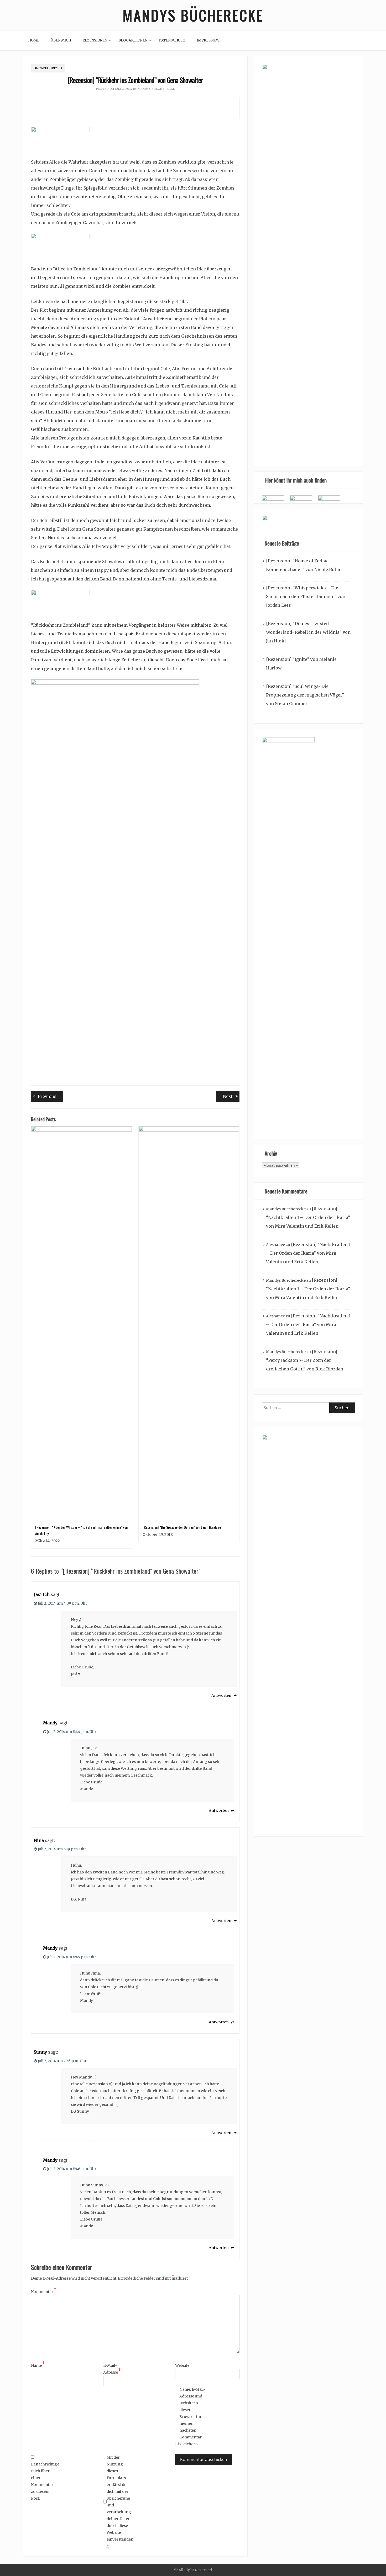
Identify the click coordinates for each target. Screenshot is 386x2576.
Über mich (61, 40)
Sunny (40, 2052)
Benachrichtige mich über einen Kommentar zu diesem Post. (44, 2481)
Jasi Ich (42, 1594)
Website (182, 2365)
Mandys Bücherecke (193, 15)
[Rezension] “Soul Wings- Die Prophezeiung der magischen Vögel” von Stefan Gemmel (305, 695)
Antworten (221, 1695)
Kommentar (44, 2291)
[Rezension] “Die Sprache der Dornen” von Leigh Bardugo (182, 1527)
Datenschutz (172, 40)
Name (38, 2365)
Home (34, 40)
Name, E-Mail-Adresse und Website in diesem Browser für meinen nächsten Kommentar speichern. (192, 2417)
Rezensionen (95, 40)
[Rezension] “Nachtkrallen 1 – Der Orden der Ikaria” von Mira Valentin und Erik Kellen (308, 1217)
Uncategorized (48, 68)
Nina (39, 1840)
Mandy (50, 1723)
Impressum (208, 40)
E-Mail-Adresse (112, 2369)
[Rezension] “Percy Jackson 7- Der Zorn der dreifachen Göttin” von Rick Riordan (305, 1360)
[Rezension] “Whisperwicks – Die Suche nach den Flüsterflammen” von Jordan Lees (306, 596)
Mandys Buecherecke (156, 89)
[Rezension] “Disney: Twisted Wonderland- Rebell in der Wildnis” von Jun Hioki (308, 632)
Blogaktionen (133, 40)
